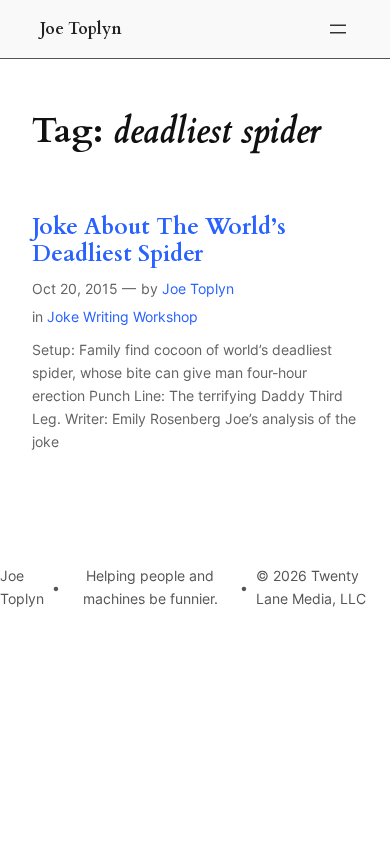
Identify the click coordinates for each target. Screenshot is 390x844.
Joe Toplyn (81, 29)
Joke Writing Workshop (122, 316)
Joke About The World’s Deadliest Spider (159, 240)
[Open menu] (338, 29)
